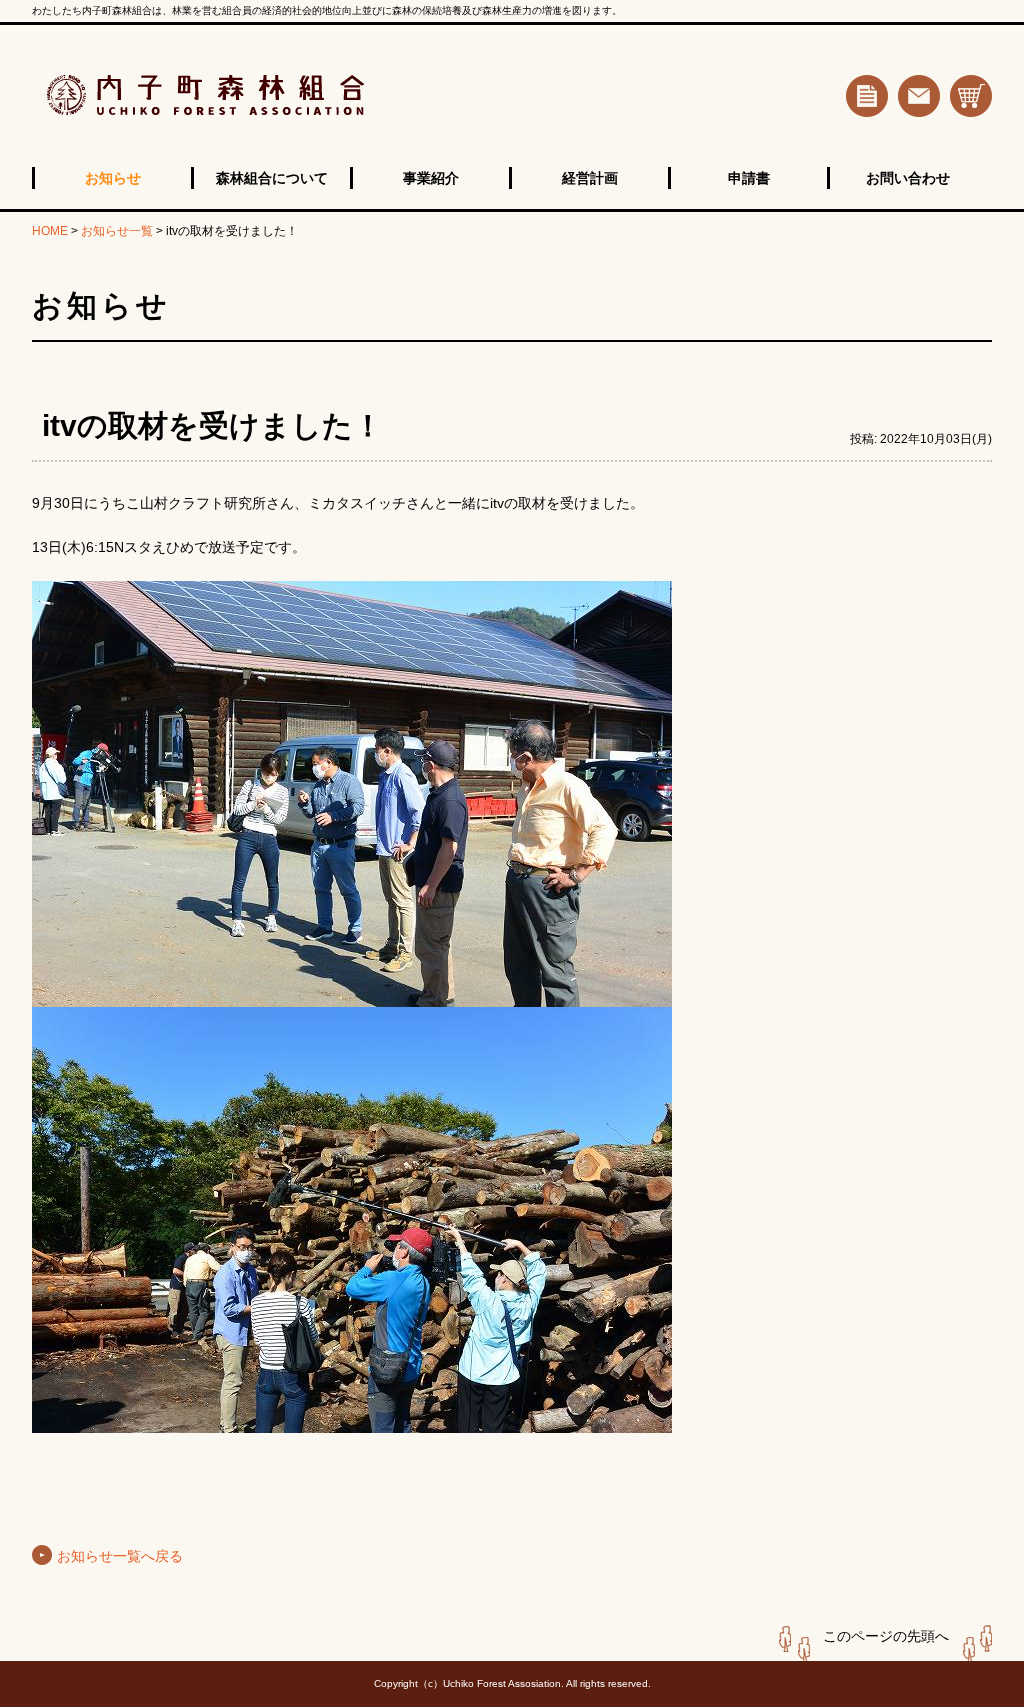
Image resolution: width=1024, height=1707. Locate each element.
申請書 (749, 178)
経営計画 (590, 178)
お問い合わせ (908, 178)
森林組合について (272, 178)
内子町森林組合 (276, 95)
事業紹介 (431, 178)
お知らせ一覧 (117, 231)
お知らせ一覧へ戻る (120, 1556)
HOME (50, 231)
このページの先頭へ (886, 1636)
